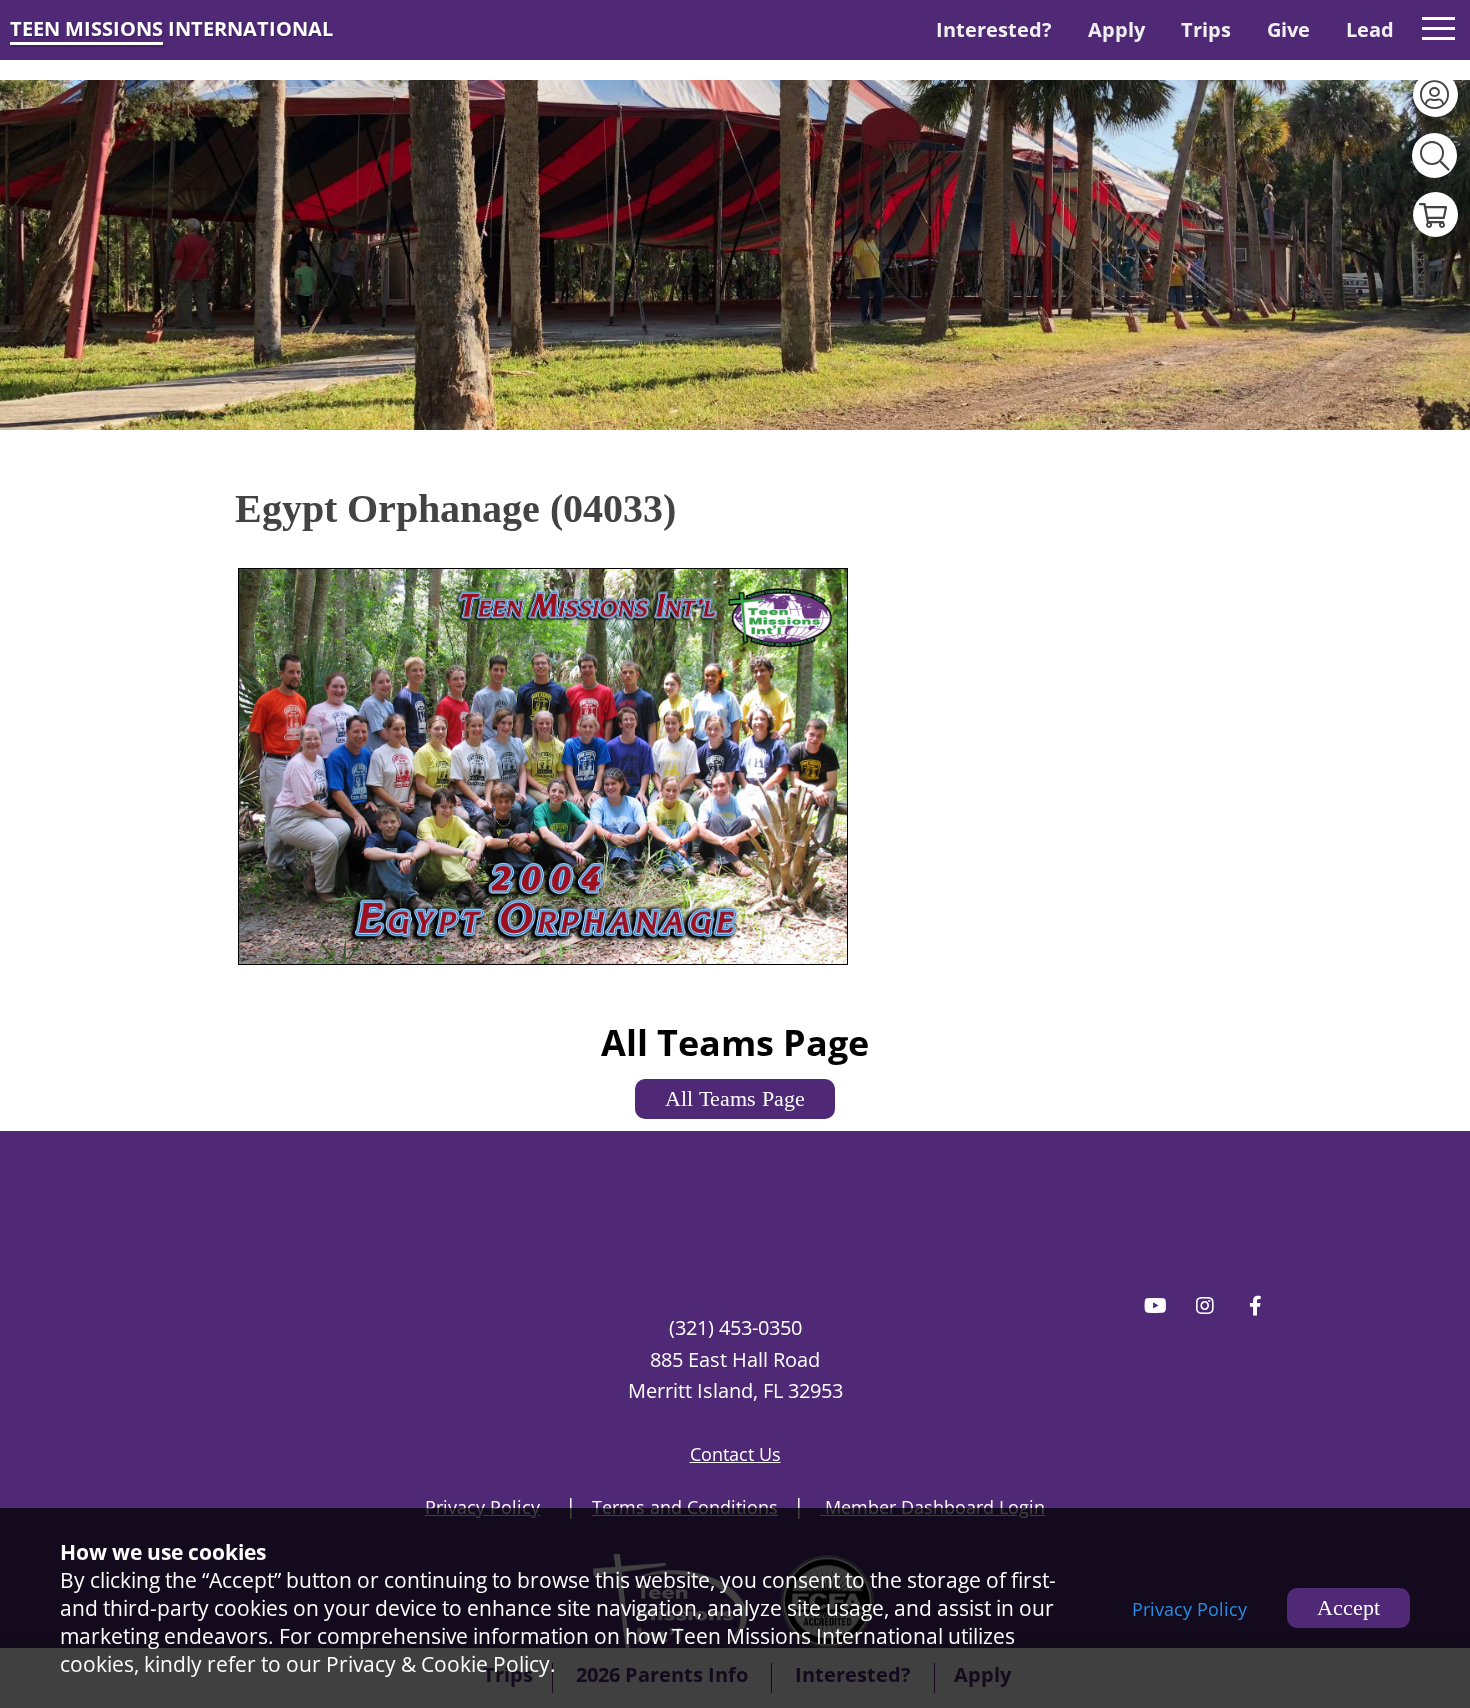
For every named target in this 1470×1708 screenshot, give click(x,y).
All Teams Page (735, 1098)
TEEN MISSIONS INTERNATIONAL (171, 28)
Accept (1348, 1607)
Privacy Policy (1189, 1609)
